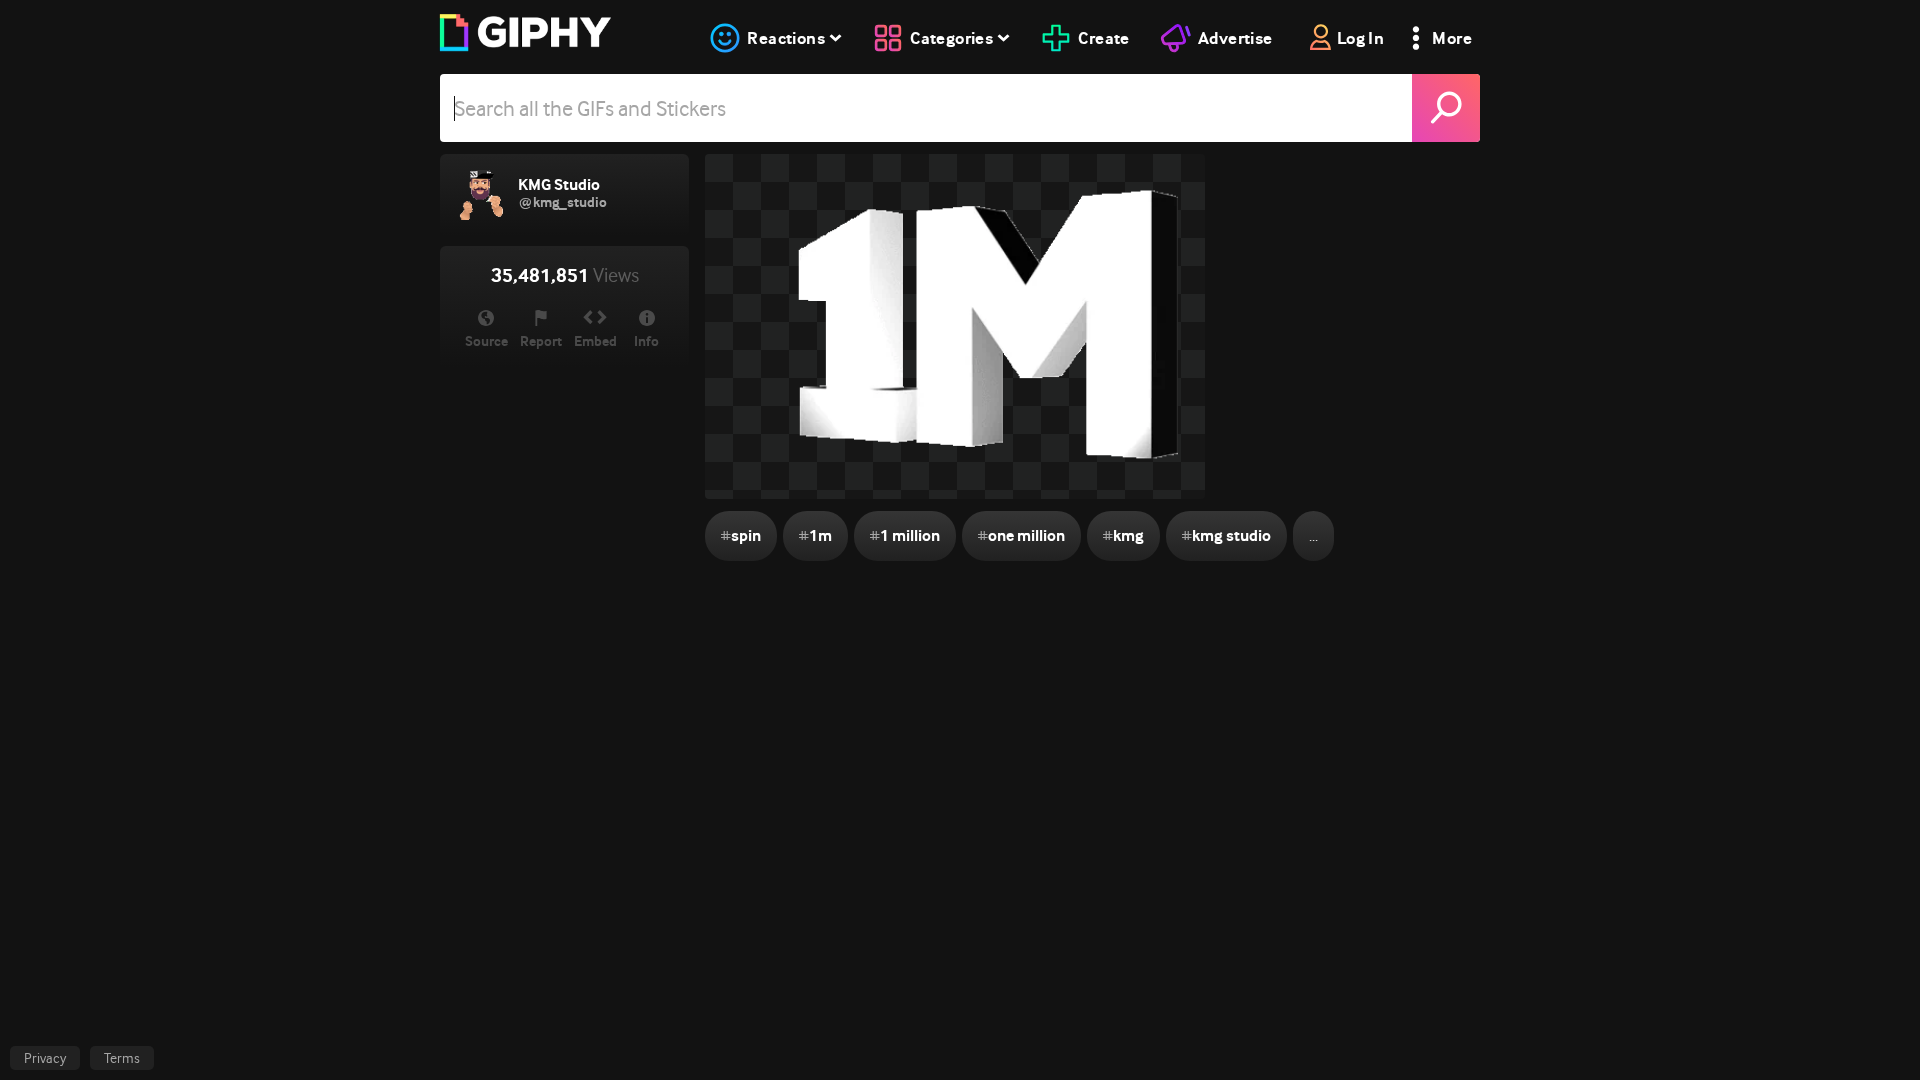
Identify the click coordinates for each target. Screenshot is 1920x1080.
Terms (122, 1058)
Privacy (45, 1058)
